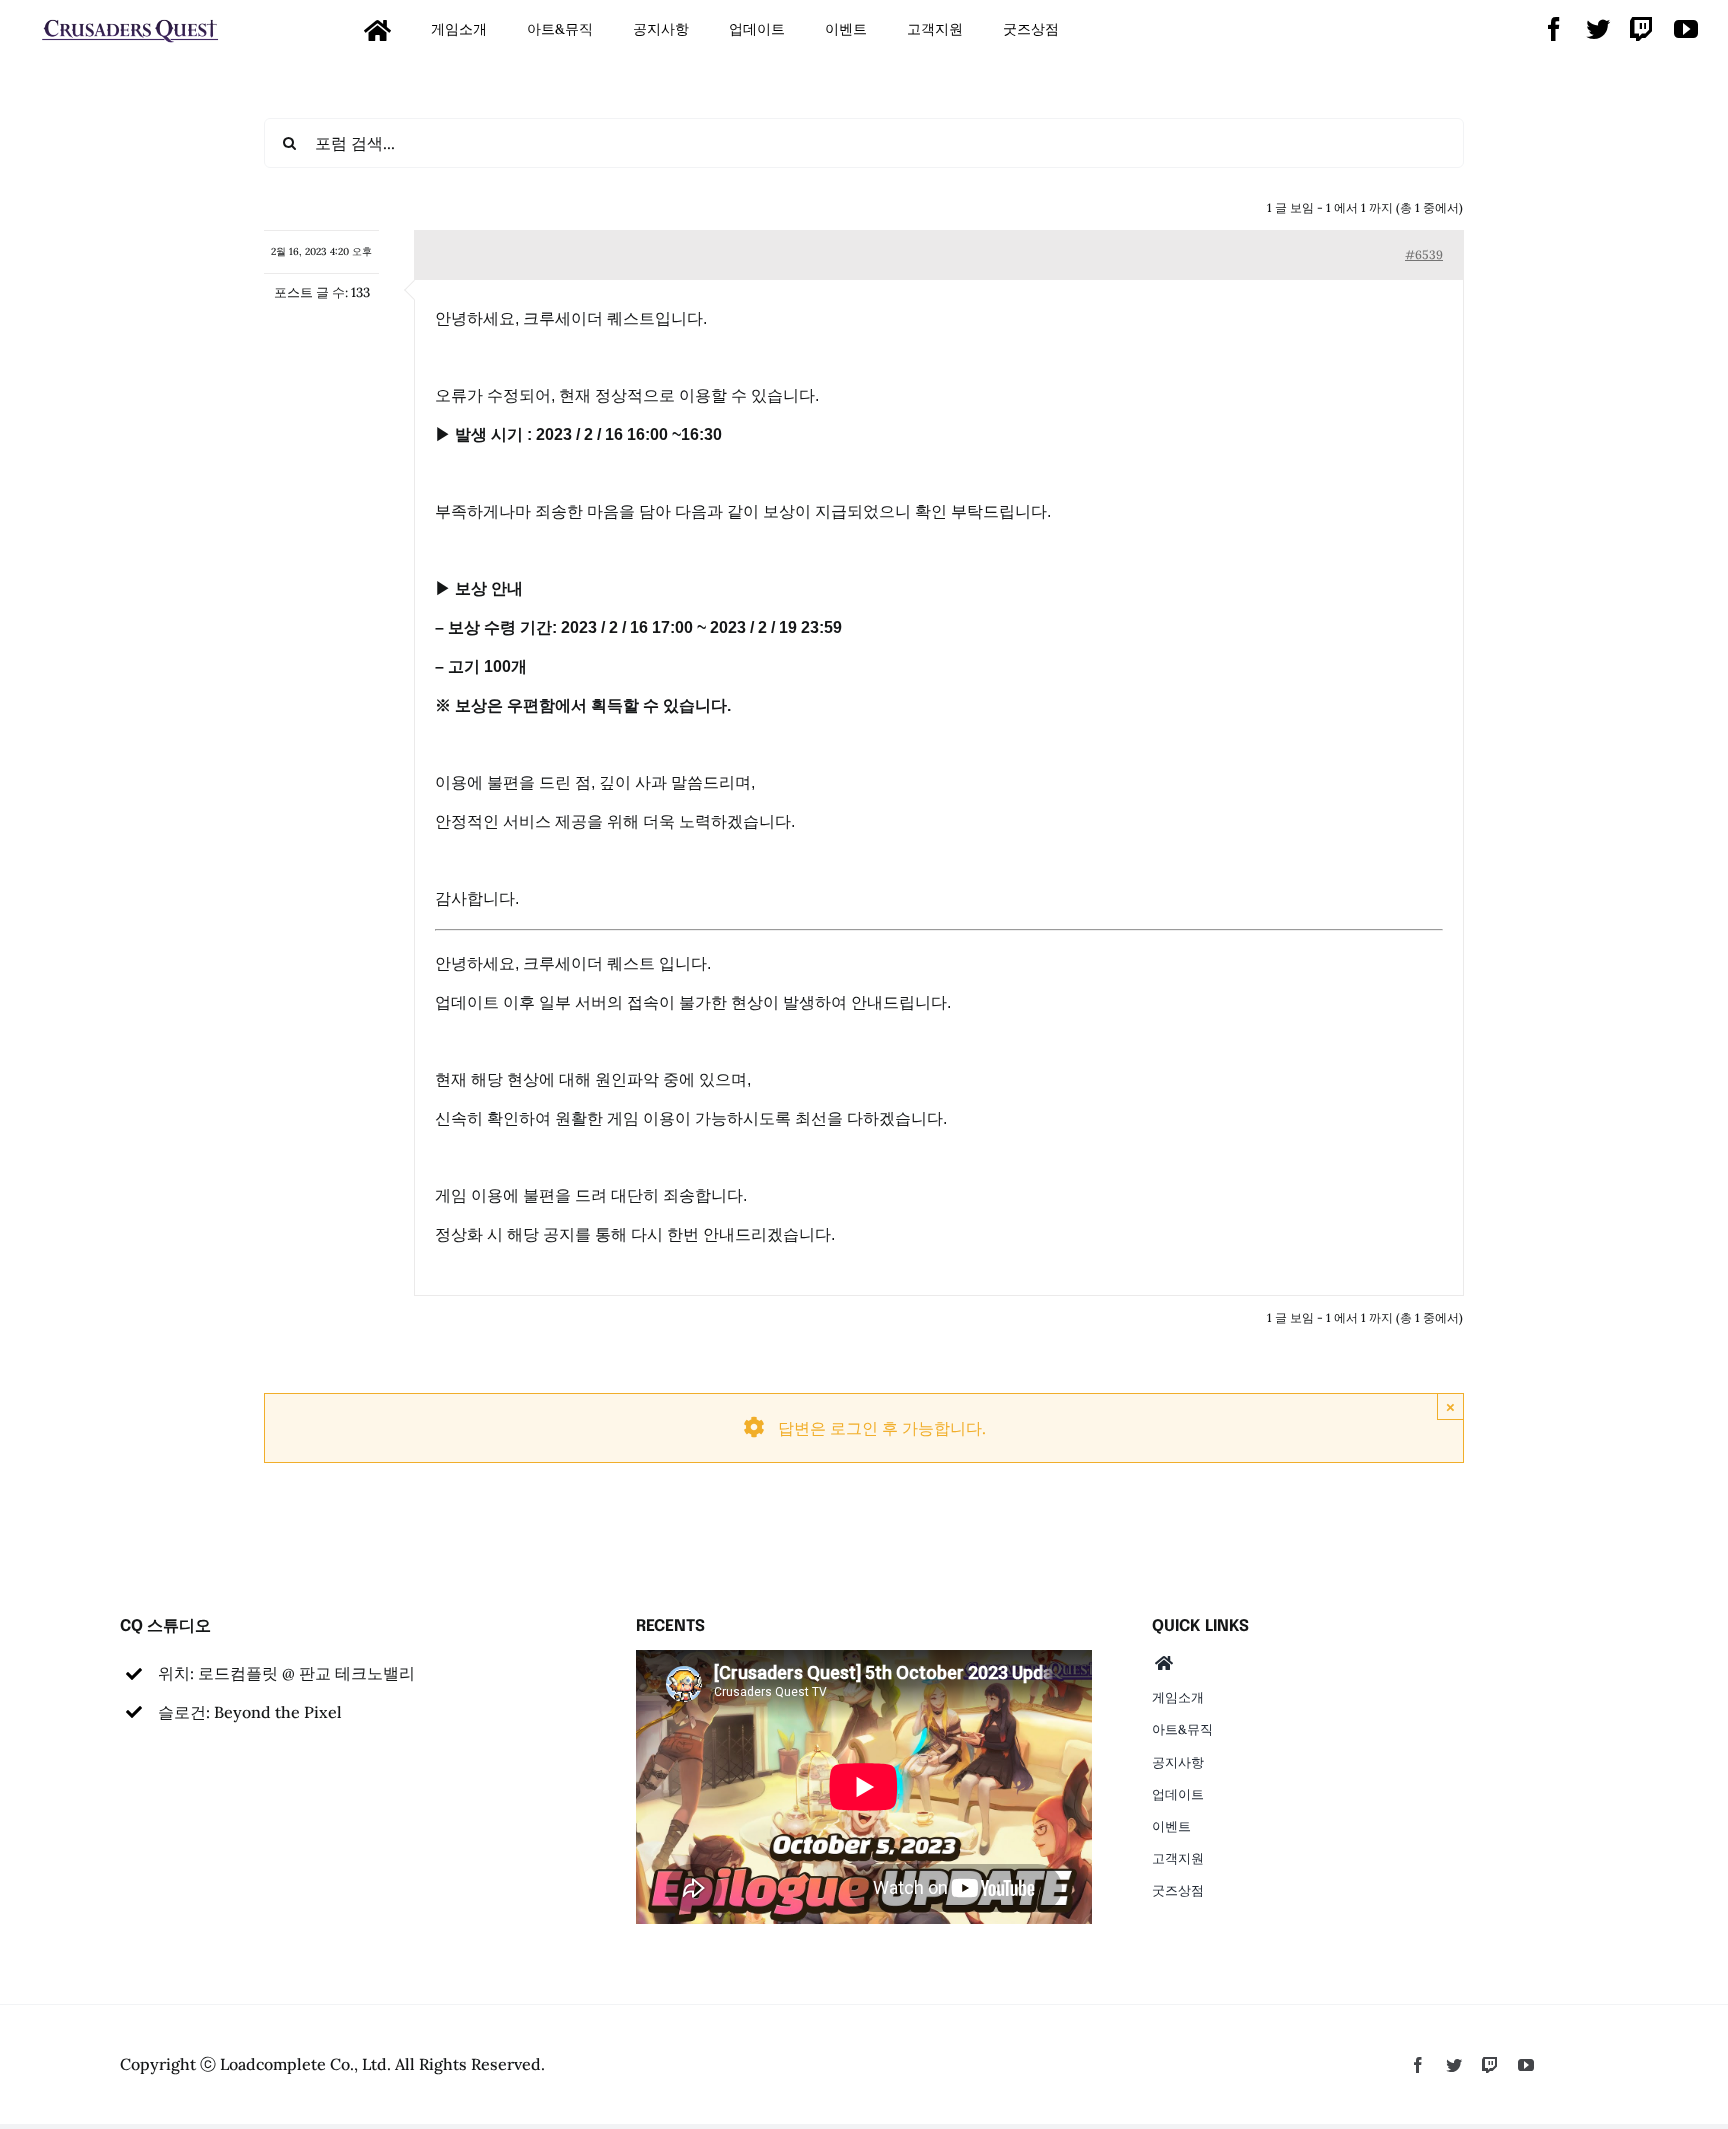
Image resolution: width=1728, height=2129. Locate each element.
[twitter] (1598, 29)
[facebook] (1554, 29)
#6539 (1424, 254)
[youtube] (1686, 29)
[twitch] (1642, 29)
